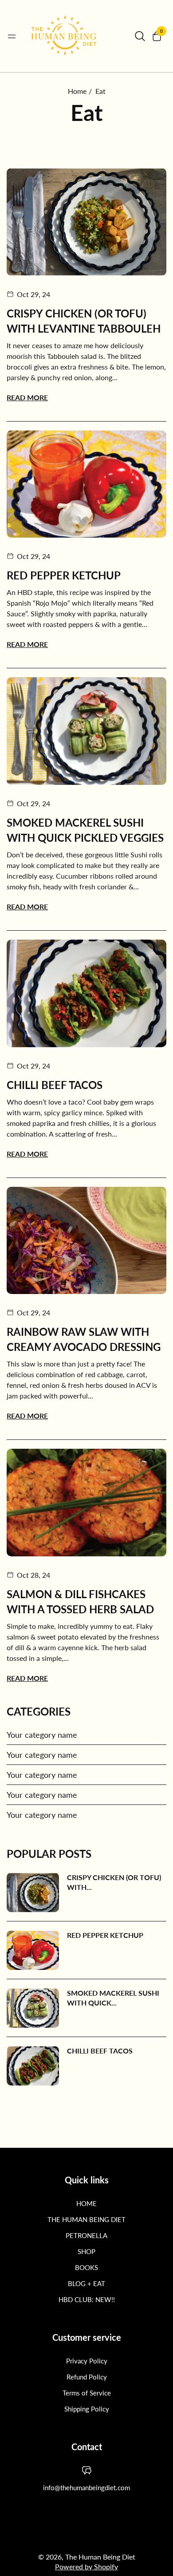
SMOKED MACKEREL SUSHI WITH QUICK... (113, 1998)
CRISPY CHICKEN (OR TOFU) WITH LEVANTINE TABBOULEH (84, 321)
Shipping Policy (87, 2409)
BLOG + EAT (86, 2283)
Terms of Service (87, 2393)
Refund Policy (87, 2377)
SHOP (86, 2251)
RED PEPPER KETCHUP (64, 575)
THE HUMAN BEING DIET (86, 2219)
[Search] (140, 36)
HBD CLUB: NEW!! (87, 2299)
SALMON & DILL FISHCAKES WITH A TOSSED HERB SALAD (80, 1601)
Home (77, 91)
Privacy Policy (87, 2361)
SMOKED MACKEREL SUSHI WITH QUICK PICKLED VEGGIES (85, 830)
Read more (27, 397)
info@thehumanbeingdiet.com (86, 2488)
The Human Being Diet (100, 2557)
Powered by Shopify (86, 2566)
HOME (86, 2203)
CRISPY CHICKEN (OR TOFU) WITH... (114, 1882)
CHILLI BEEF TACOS (55, 1085)
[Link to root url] (75, 36)
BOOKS (86, 2267)
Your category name (42, 1735)
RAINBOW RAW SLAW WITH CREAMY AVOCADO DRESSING (84, 1339)
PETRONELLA (86, 2235)
